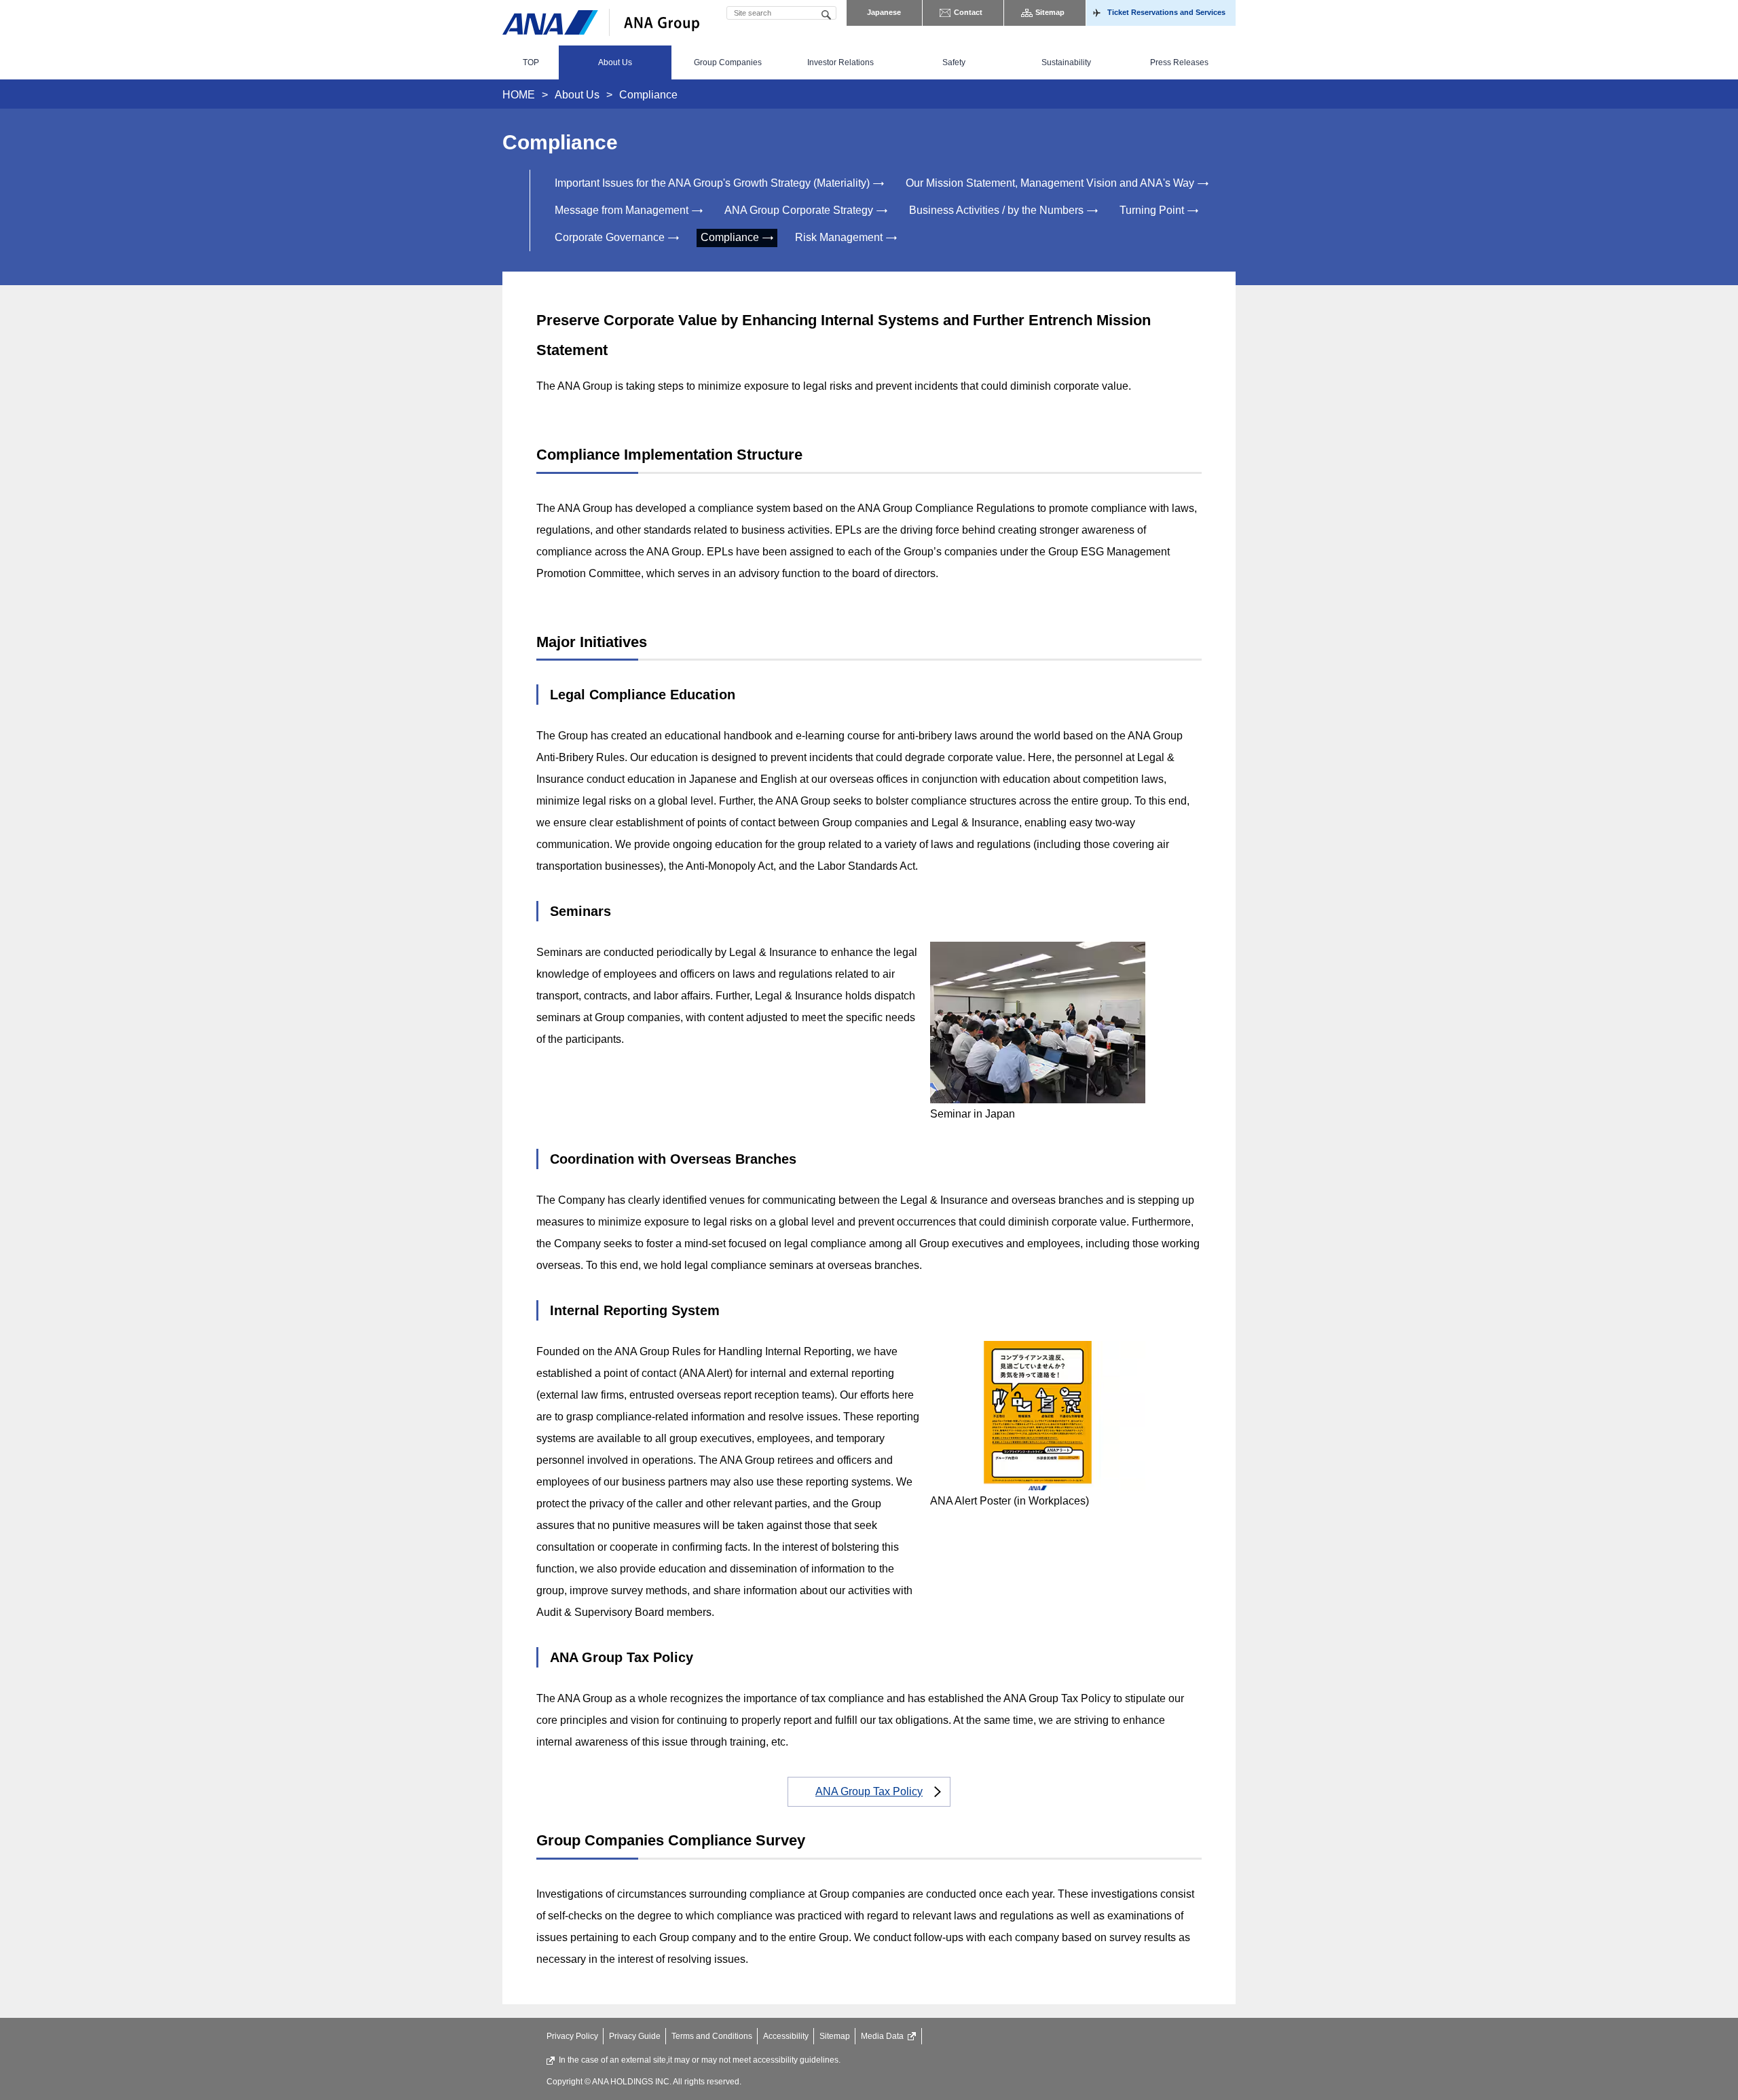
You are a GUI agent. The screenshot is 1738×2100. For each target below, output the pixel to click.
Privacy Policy (572, 2036)
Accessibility (786, 2036)
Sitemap (1050, 12)
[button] (615, 62)
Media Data (882, 2036)
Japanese (884, 12)
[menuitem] (531, 62)
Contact (968, 12)
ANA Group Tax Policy (869, 1791)
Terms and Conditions (712, 2036)
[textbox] (781, 13)
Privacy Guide (635, 2036)
